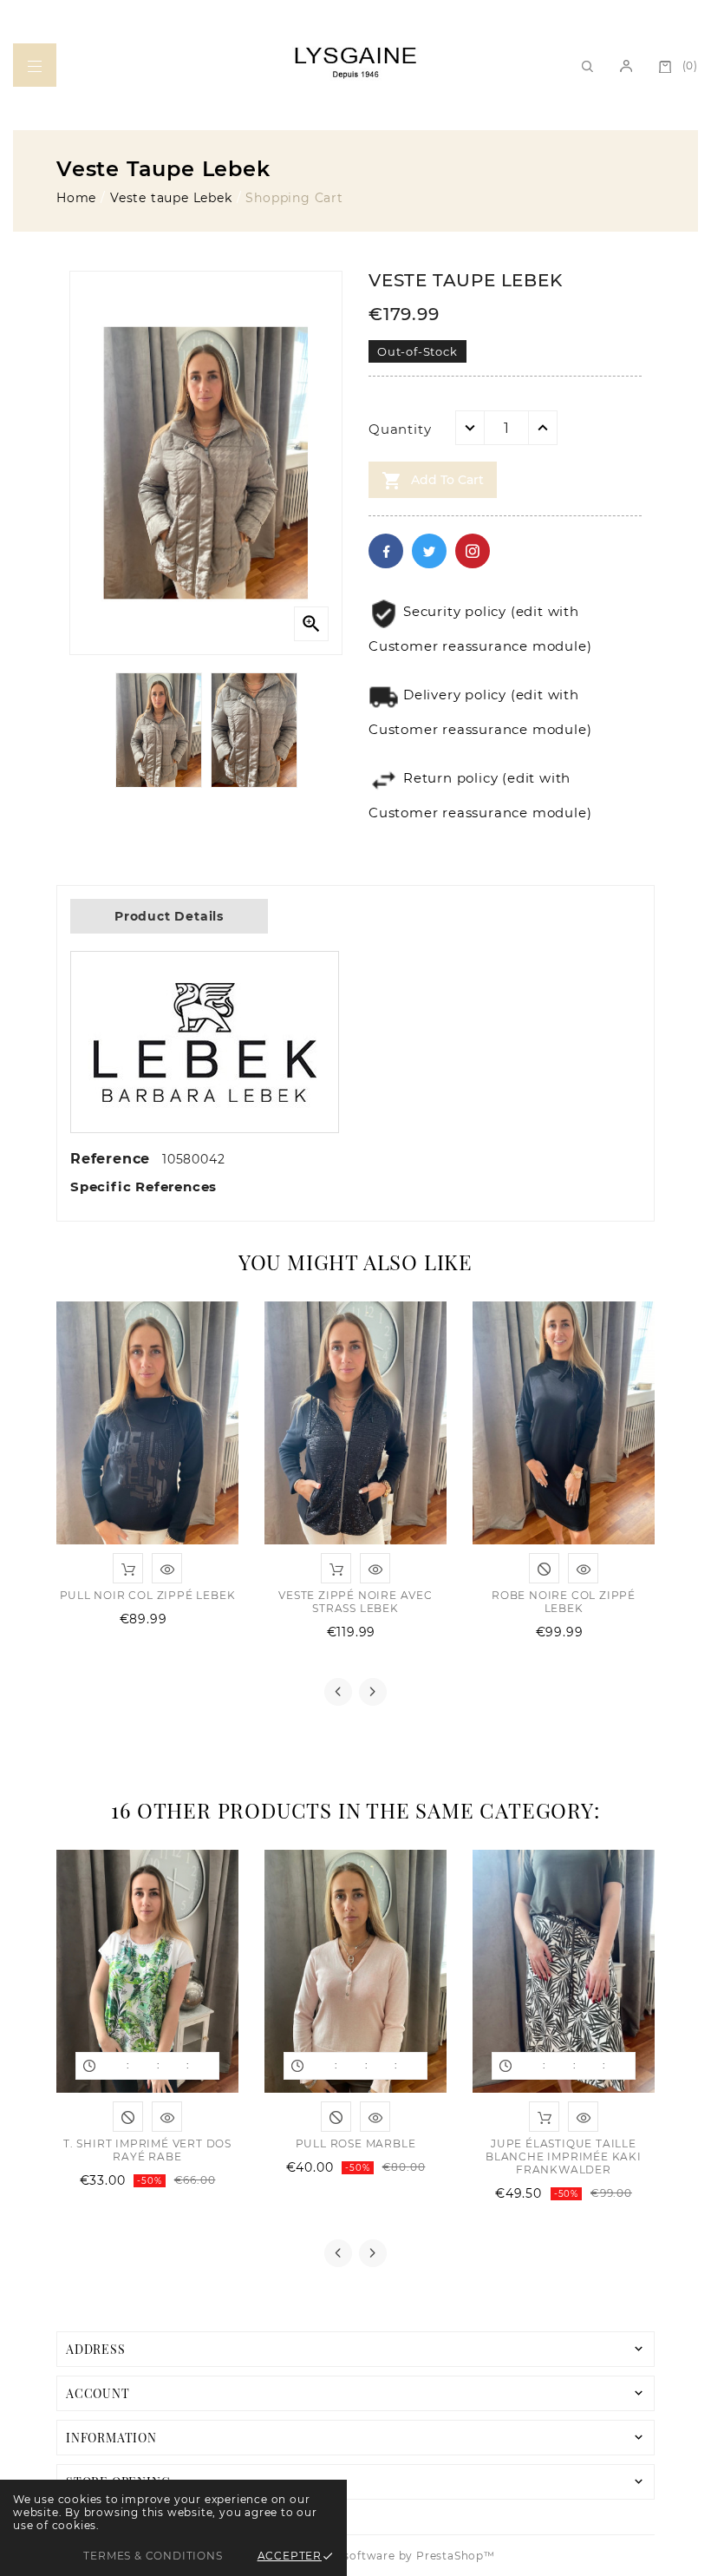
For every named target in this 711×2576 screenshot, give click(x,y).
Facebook (386, 551)
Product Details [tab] (169, 916)
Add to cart (433, 481)
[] (35, 65)
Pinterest (473, 551)
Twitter (429, 551)
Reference (113, 1159)
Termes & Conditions (153, 2556)
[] (626, 65)
